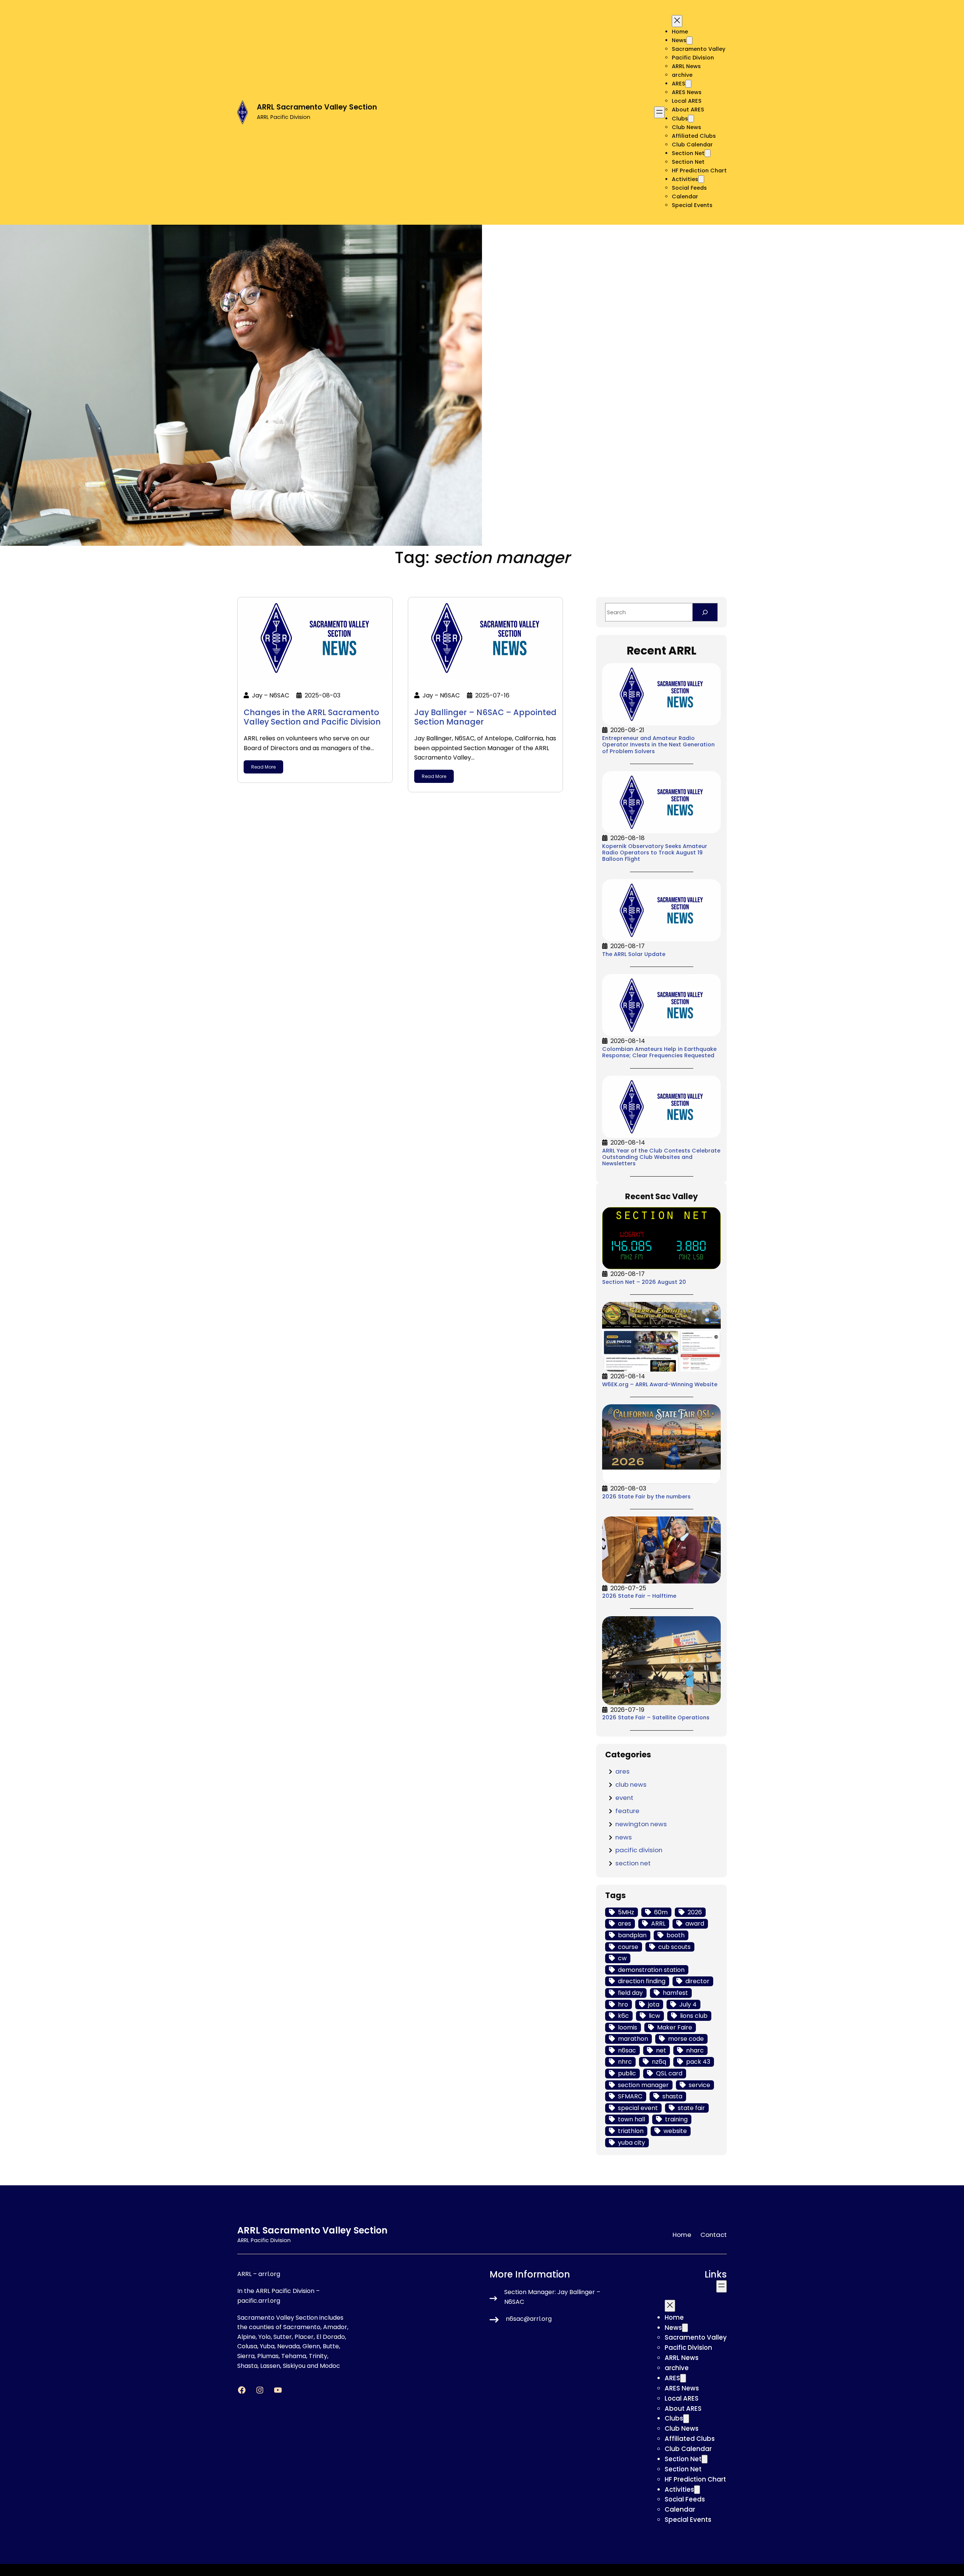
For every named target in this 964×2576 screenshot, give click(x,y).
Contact (714, 2235)
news (624, 1837)
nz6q (659, 2062)
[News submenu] (689, 40)
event (624, 1798)
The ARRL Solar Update (634, 954)
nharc (695, 2050)
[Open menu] (659, 113)
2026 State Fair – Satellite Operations (656, 1718)
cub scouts (674, 1947)
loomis (628, 2027)
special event (638, 2108)
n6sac (627, 2050)
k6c (623, 2016)
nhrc (625, 2062)
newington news (641, 1824)
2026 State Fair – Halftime (639, 1596)
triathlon (631, 2131)
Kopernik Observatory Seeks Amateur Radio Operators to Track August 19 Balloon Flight (655, 853)
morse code (686, 2039)
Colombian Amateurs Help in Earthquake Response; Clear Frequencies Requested (659, 1053)
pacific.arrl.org (259, 2301)
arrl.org (269, 2274)
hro (623, 2004)
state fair (691, 2108)
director (697, 1981)
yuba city (631, 2143)
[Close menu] (677, 21)
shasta (672, 2096)
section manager (643, 2085)
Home (680, 32)
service (699, 2085)
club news (631, 1784)
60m (661, 1912)
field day (630, 1993)
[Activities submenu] (701, 179)
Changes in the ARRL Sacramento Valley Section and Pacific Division (312, 717)
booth (676, 1935)
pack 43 (698, 2062)
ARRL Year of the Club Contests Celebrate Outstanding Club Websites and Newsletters (661, 1157)
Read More (263, 767)
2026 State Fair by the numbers (646, 1497)
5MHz (626, 1912)
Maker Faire (675, 2027)
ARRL (658, 1924)
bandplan (632, 1935)
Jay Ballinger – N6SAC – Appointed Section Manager (485, 717)
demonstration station (651, 1970)
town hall (631, 2119)
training (676, 2119)
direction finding (642, 1981)
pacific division (639, 1850)
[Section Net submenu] (708, 153)
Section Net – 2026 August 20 (644, 1282)
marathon (633, 2039)
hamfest (675, 1993)
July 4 (688, 2004)
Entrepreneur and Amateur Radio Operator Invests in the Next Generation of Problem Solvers (658, 745)
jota (654, 2004)
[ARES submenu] (688, 84)
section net (633, 1863)
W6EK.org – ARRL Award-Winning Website (660, 1385)
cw (622, 1958)
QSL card (669, 2073)
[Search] (705, 612)
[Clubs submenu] (691, 119)
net (661, 2050)
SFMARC (630, 2096)
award (695, 1924)
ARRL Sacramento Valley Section (317, 107)
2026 (695, 1912)
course (628, 1947)
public (627, 2073)
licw (654, 2016)
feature (627, 1811)
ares (622, 1771)
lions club (694, 2016)
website (675, 2131)
